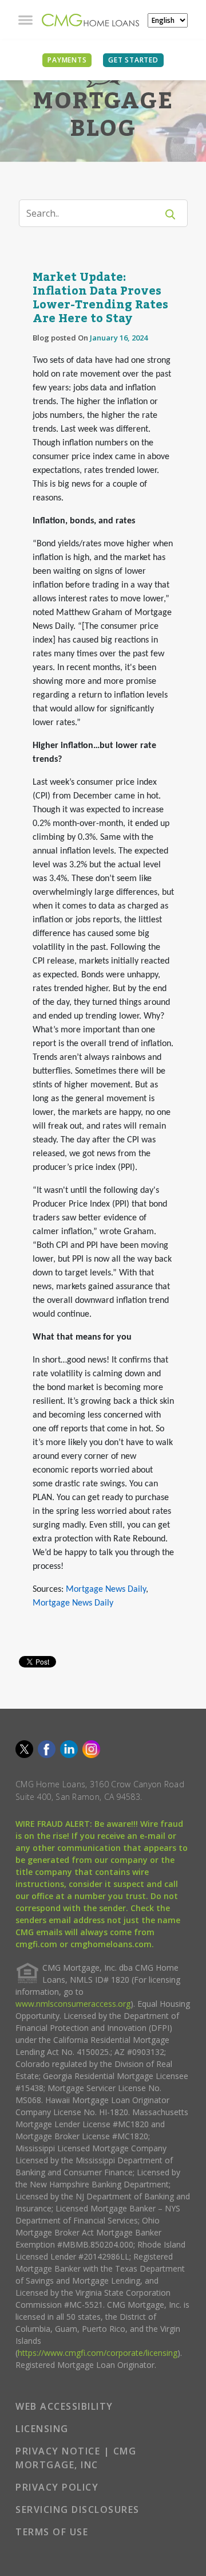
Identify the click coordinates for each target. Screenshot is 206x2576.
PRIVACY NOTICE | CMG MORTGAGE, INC (76, 2458)
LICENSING (42, 2429)
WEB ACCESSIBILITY (64, 2406)
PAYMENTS (67, 60)
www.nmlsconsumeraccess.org (73, 2004)
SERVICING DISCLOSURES (78, 2510)
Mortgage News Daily (106, 1590)
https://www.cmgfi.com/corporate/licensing (98, 2353)
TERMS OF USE (52, 2532)
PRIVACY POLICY (57, 2487)
